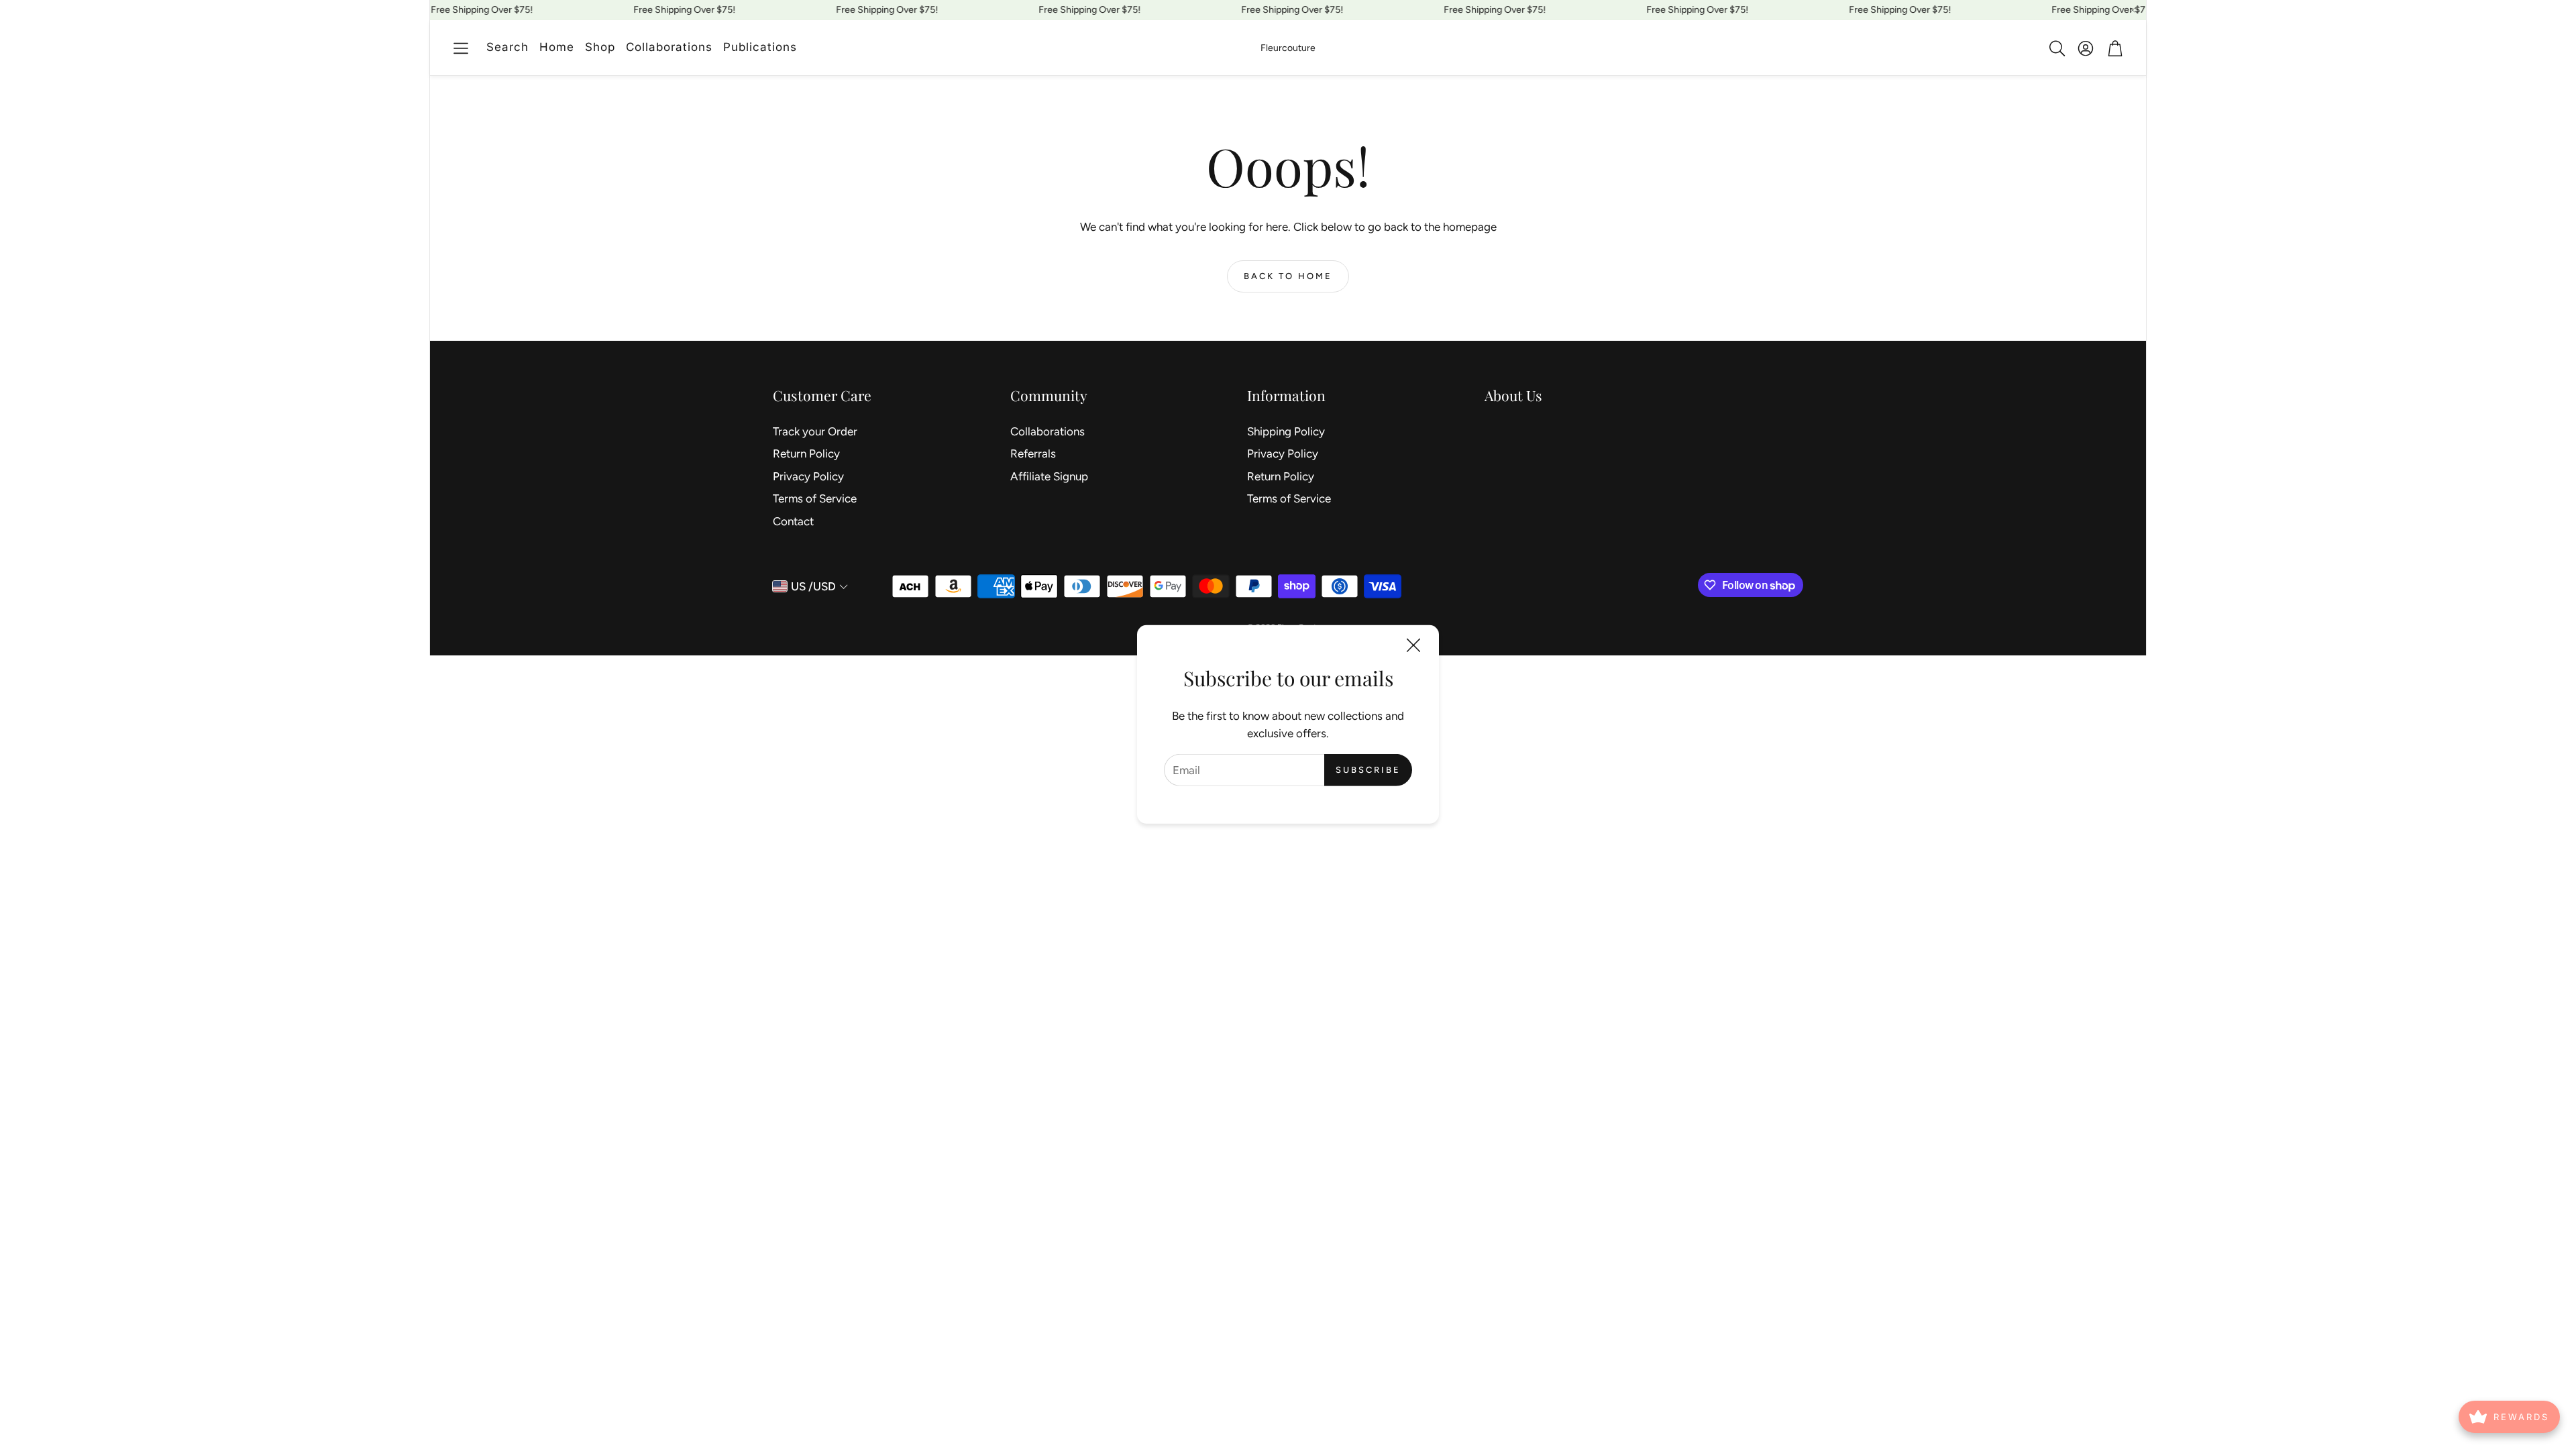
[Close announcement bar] (2133, 10)
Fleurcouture (1288, 48)
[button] (461, 48)
